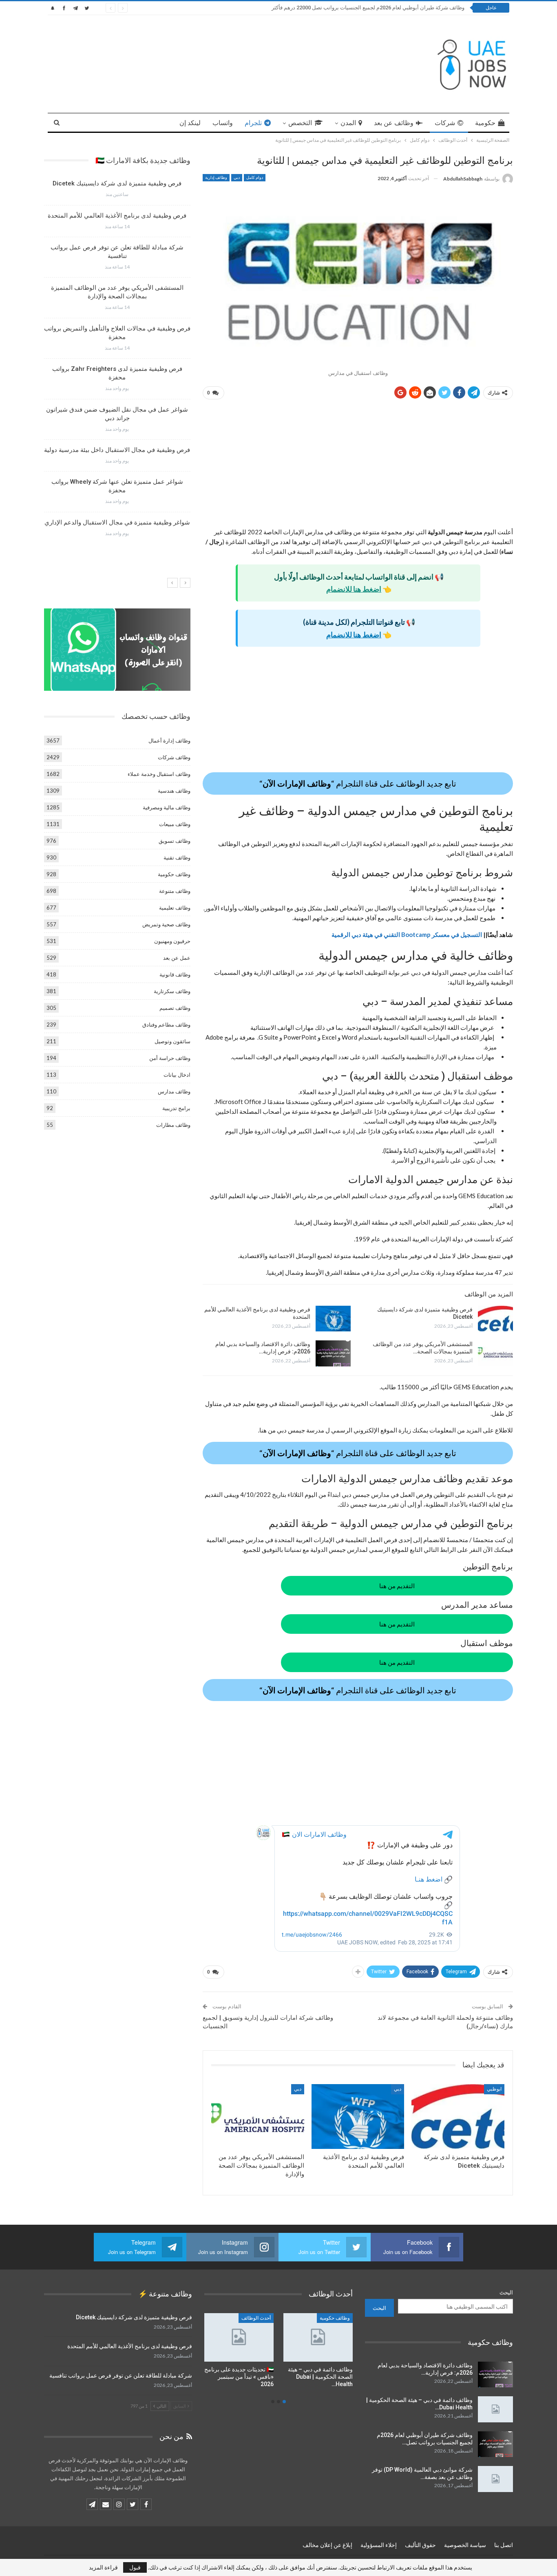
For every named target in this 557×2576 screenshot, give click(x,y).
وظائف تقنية (177, 857)
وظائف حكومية (174, 874)
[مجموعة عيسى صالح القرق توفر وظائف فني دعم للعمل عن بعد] (318, 2337)
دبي (237, 177)
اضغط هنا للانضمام (354, 589)
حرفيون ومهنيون (172, 941)
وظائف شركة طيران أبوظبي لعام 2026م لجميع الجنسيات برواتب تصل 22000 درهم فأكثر (368, 8)
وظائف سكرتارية (172, 991)
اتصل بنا (504, 2545)
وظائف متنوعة (175, 891)
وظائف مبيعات (175, 824)
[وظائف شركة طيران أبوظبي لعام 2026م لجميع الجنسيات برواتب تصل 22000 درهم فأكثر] (495, 2444)
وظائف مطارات (173, 1125)
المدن (348, 123)
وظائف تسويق (175, 841)
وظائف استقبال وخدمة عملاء (159, 774)
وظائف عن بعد (394, 123)
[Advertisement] (358, 467)
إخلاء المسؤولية (379, 2545)
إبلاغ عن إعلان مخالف (327, 2545)
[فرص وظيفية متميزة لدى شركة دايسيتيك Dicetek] (495, 1319)
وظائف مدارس (174, 1091)
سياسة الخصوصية (465, 2545)
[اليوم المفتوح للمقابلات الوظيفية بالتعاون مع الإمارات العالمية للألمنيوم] (239, 2337)
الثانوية (264, 2318)
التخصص (300, 123)
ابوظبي (494, 2089)
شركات (445, 123)
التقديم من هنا (397, 1586)
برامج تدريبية (176, 1108)
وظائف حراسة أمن (170, 1058)
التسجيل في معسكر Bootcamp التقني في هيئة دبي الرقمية (407, 934)
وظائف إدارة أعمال (169, 740)
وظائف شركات (174, 757)
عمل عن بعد (177, 958)
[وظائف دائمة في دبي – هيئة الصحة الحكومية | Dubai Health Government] (495, 2409)
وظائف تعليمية (175, 908)
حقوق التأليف (420, 2545)
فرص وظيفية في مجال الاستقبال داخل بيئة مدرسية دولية (117, 450)
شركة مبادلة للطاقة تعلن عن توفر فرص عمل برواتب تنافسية (121, 2375)
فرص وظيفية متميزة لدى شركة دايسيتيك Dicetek (117, 183)
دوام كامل (255, 177)
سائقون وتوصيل (172, 1041)
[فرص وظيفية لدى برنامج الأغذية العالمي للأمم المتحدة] (333, 1319)
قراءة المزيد (103, 2567)
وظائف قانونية (175, 974)
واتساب (223, 123)
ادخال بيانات (177, 1075)
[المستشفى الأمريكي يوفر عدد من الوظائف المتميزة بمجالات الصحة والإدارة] (495, 1353)
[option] (117, 361)
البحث (506, 2292)
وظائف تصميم (175, 1008)
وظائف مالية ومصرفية (167, 807)
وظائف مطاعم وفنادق (166, 1025)
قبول (135, 2567)
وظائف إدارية (216, 177)
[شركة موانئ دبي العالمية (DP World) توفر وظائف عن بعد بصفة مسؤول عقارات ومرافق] (495, 2479)
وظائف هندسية (174, 791)
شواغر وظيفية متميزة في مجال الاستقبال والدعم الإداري (117, 522)
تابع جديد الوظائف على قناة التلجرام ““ (358, 783)
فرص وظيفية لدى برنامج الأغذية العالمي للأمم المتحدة (117, 216)
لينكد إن (190, 123)
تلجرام (253, 123)
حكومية (485, 123)
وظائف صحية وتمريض (166, 924)
